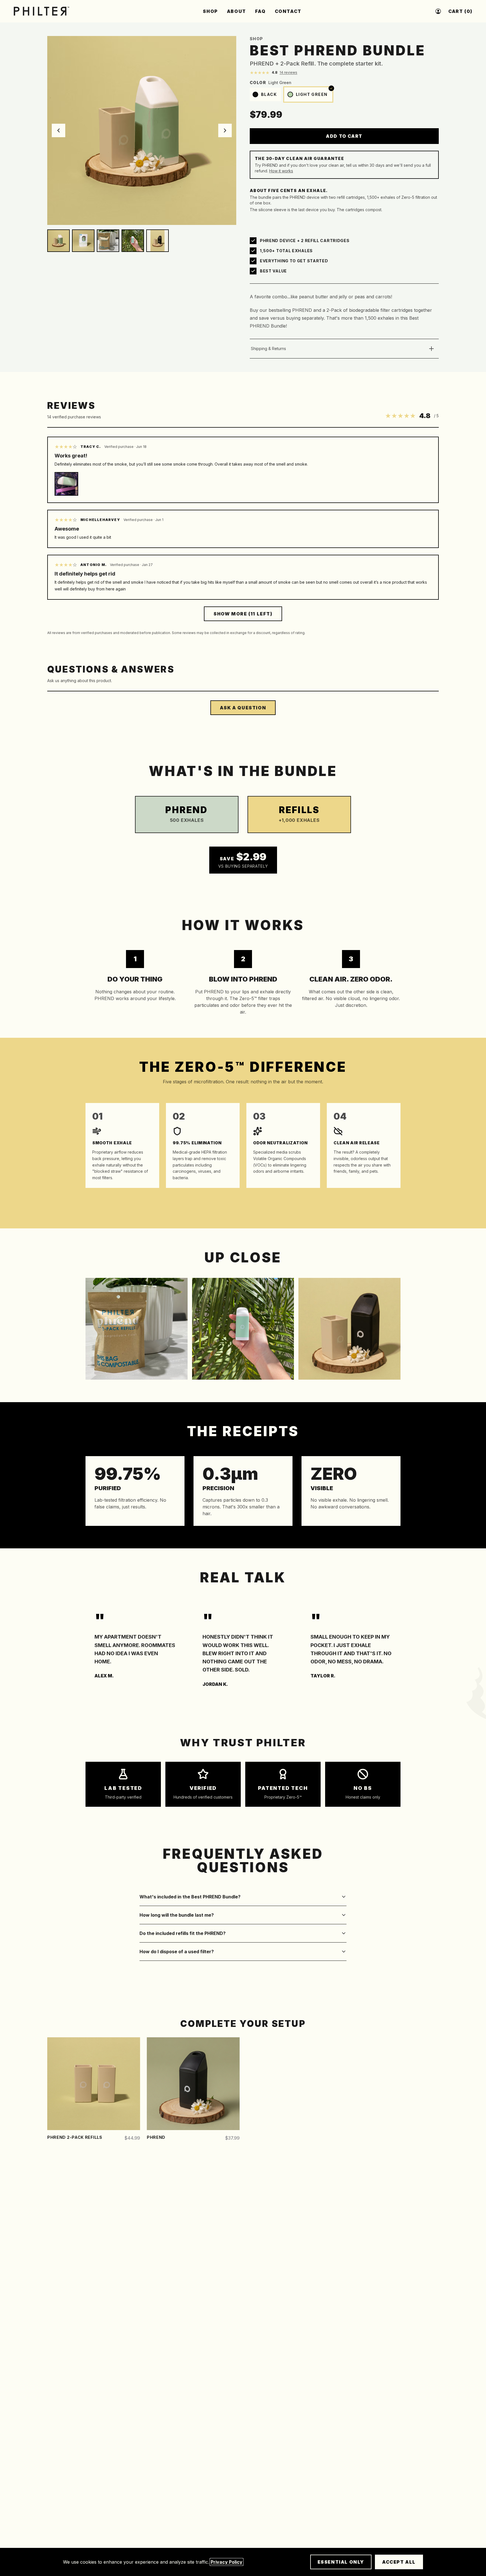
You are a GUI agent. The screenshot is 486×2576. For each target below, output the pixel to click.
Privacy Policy (227, 2562)
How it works (281, 171)
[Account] (438, 11)
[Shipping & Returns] (431, 349)
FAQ (260, 11)
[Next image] (225, 130)
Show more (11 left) (243, 614)
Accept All (399, 2562)
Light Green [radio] (314, 92)
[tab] (58, 241)
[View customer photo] (66, 484)
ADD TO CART (344, 136)
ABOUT (237, 11)
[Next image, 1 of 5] (142, 130)
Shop (256, 39)
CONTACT (288, 11)
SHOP (210, 11)
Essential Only (341, 2562)
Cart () (460, 11)
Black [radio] (269, 94)
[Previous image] (58, 130)
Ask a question (243, 708)
